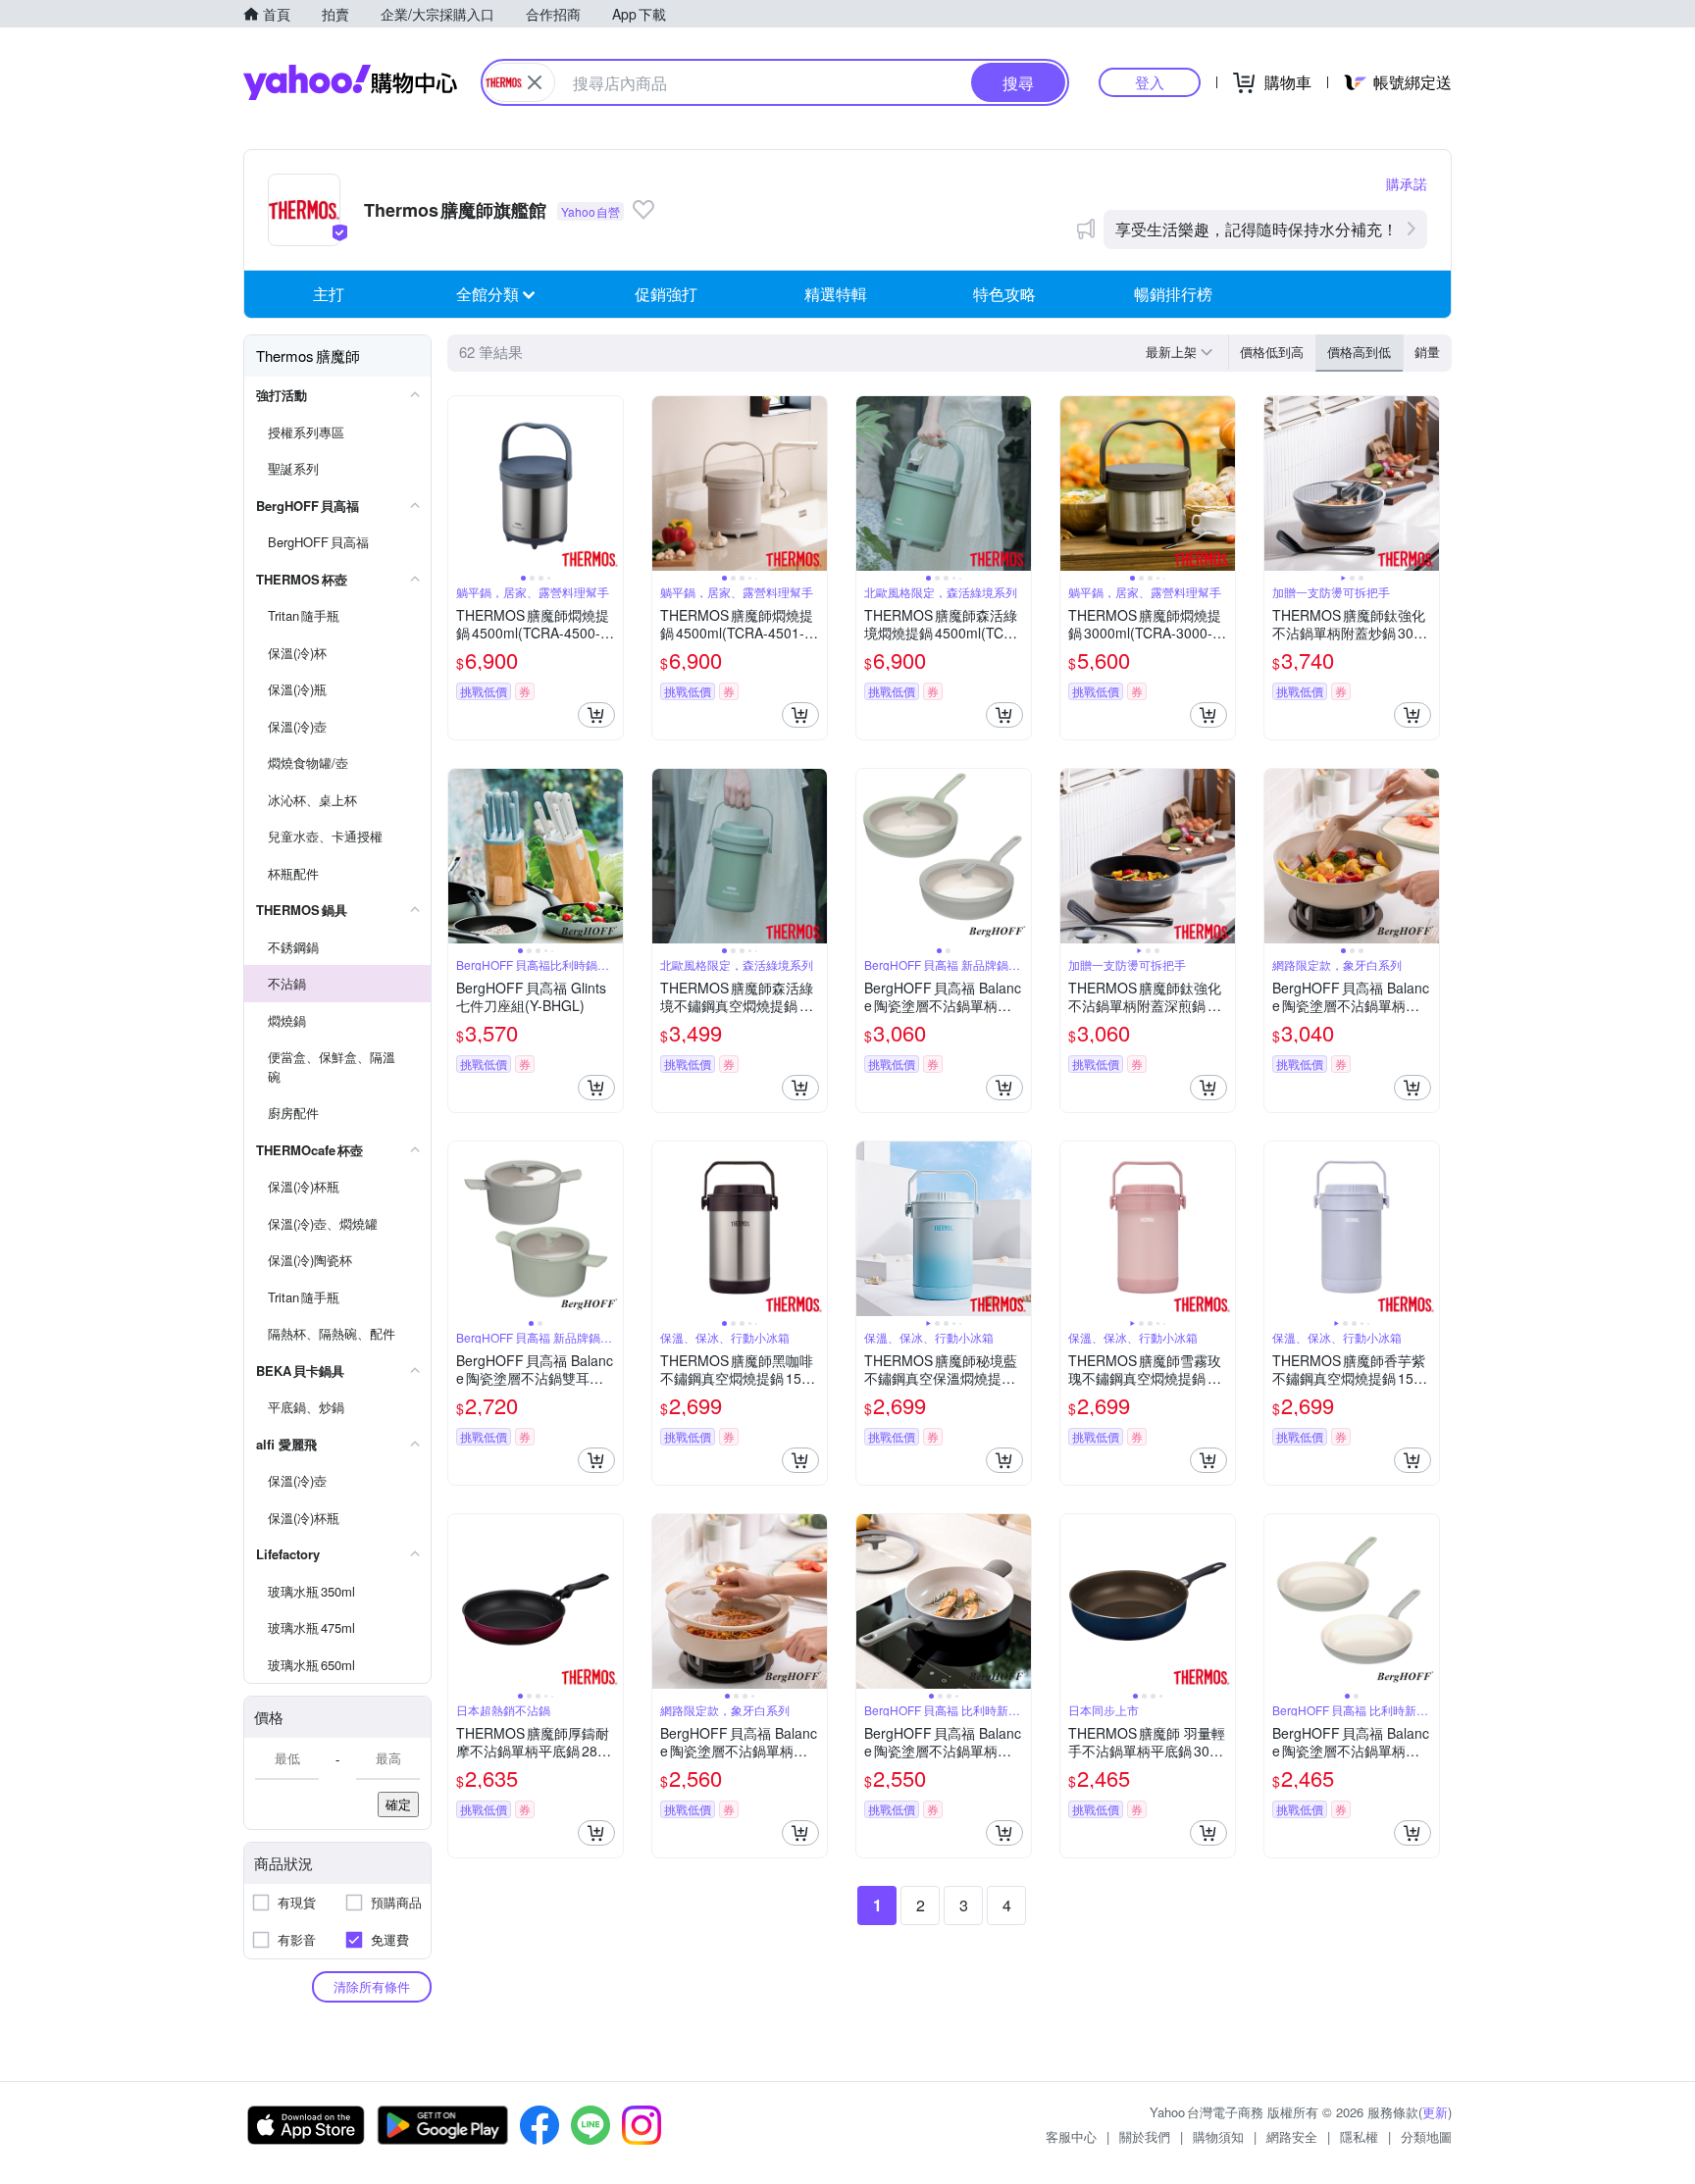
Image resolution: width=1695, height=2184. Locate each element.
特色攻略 (1004, 294)
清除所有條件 (372, 1986)
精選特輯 (836, 294)
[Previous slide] (461, 483)
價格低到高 (1272, 352)
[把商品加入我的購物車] (596, 715)
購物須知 (1218, 2136)
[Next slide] (610, 483)
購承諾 (1407, 183)
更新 (1435, 2112)
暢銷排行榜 (1173, 294)
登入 (1150, 82)
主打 (329, 294)
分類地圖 (1426, 2136)
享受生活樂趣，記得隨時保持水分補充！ (1257, 229)
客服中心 (1071, 2136)
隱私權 (1359, 2136)
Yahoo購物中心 (350, 82)
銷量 (1427, 352)
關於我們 (1145, 2136)
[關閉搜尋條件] (535, 82)
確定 (398, 1804)
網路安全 (1292, 2136)
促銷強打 (666, 294)
